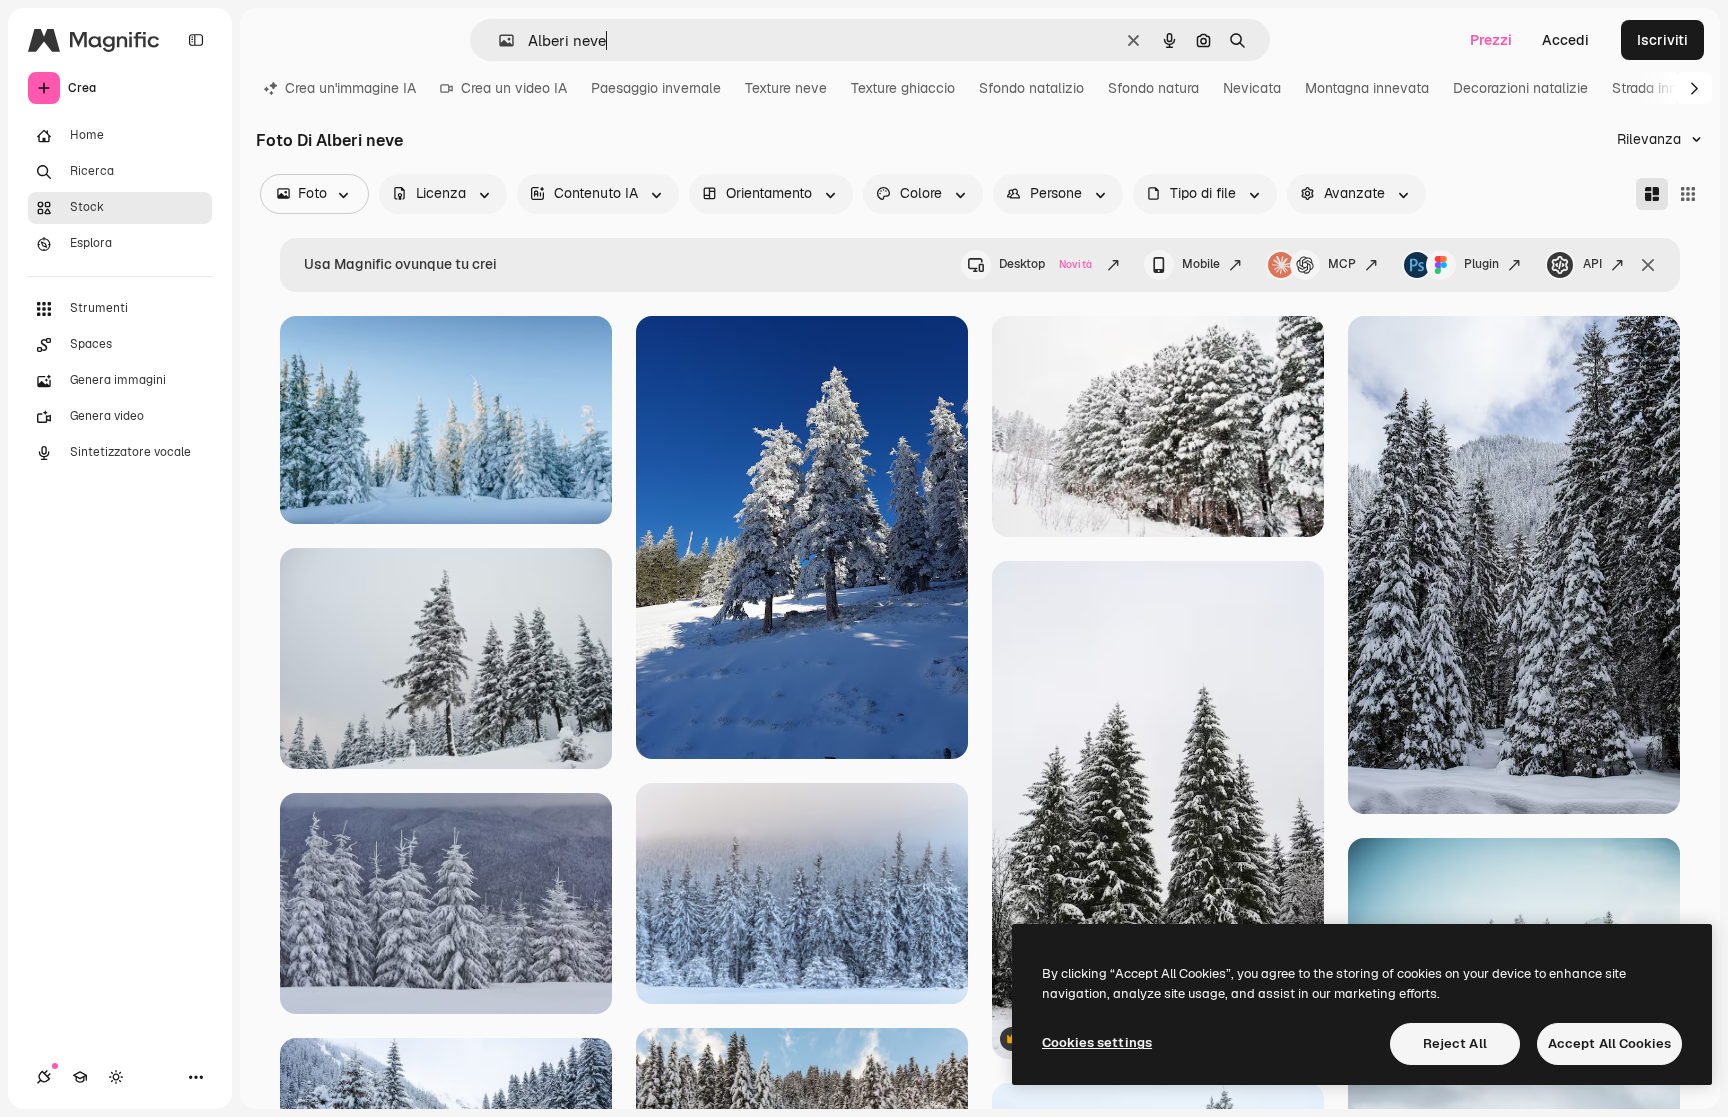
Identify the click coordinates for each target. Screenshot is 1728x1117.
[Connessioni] (44, 1077)
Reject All (1455, 1043)
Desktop (1045, 264)
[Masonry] (1652, 194)
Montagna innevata (1367, 88)
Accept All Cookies (1609, 1043)
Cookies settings (1097, 1042)
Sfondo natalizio (1031, 88)
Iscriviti (1662, 40)
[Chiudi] (1648, 265)
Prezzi (1491, 40)
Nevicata (1252, 88)
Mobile (1201, 264)
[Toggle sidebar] (196, 40)
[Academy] (80, 1077)
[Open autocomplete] (498, 40)
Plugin (1481, 264)
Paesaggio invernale (656, 88)
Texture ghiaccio (903, 88)
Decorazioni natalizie (1520, 88)
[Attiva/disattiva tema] (116, 1077)
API (1592, 264)
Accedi (1565, 40)
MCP (1342, 264)
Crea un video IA (514, 88)
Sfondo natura (1153, 88)
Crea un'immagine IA (350, 88)
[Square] (1688, 194)
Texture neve (786, 88)
